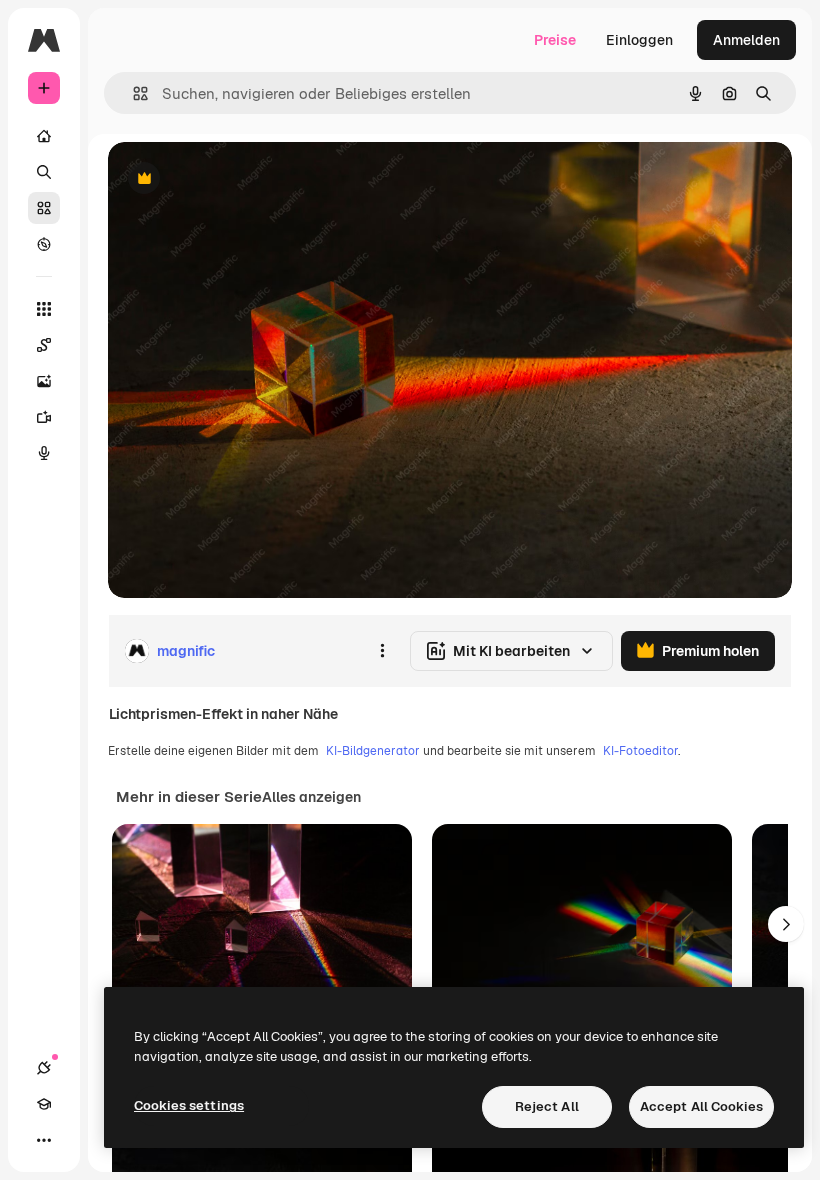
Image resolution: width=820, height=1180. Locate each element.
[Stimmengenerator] (44, 453)
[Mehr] (44, 1140)
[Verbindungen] (44, 1068)
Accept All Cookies (701, 1106)
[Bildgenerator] (44, 381)
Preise (555, 40)
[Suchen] (44, 172)
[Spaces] (44, 345)
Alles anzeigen (311, 797)
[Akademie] (44, 1104)
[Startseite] (44, 136)
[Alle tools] (44, 309)
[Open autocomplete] (132, 93)
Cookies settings (189, 1105)
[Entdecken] (44, 244)
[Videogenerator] (44, 417)
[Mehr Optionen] (382, 651)
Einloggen (639, 40)
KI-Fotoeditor (640, 751)
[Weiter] (786, 924)
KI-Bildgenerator (373, 751)
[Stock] (44, 208)
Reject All (547, 1106)
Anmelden (746, 40)
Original (236, 179)
